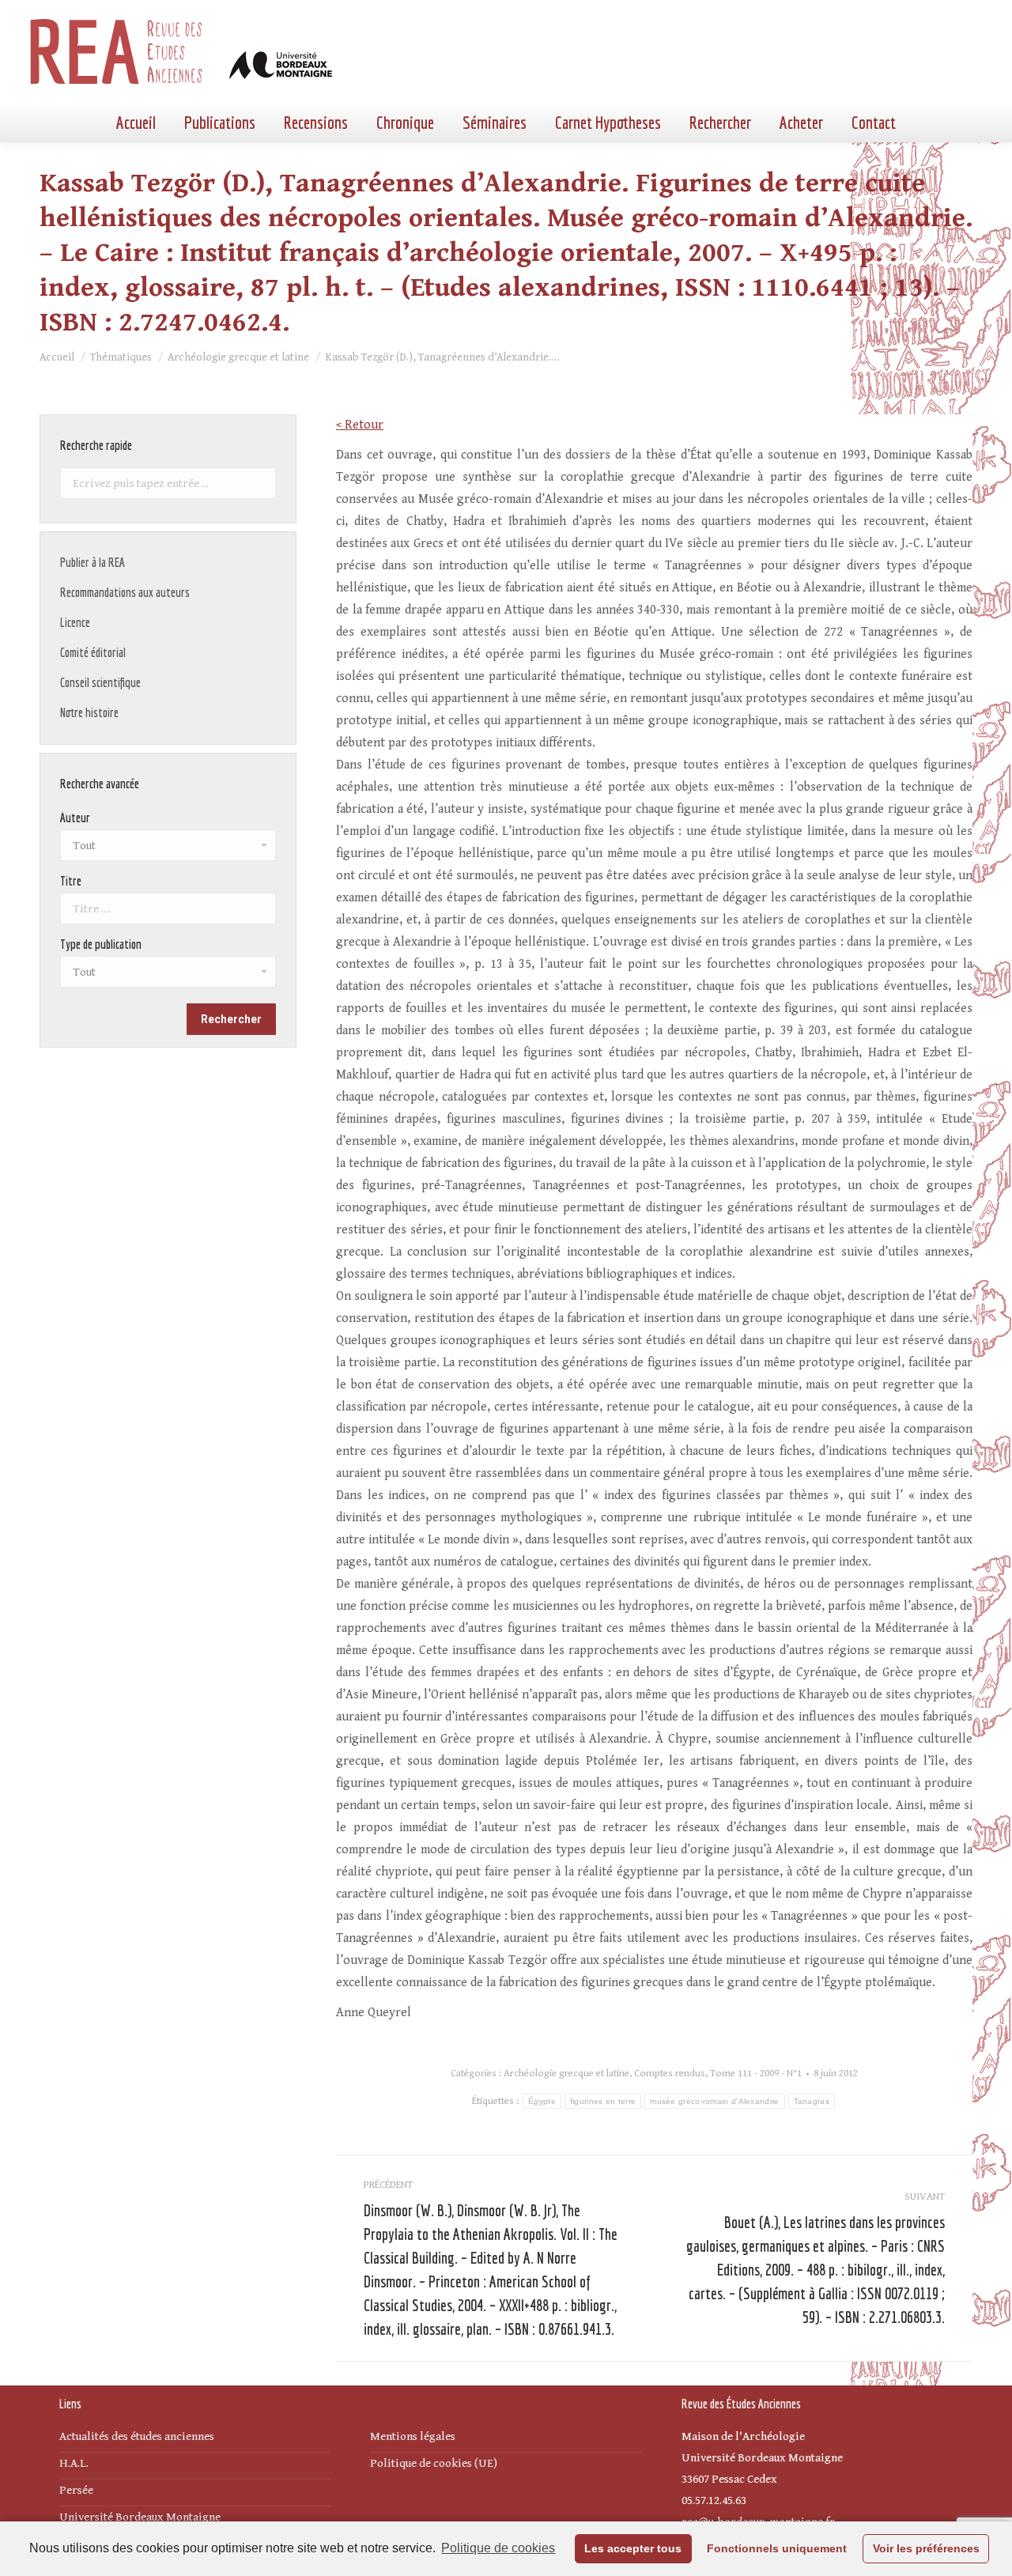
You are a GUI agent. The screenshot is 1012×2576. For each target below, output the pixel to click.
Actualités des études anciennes (137, 2436)
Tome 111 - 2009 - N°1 (756, 2074)
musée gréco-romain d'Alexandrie (714, 2101)
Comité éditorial (93, 652)
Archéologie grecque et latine (566, 2074)
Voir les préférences (926, 2548)
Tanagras (812, 2101)
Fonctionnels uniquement (777, 2548)
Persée (76, 2490)
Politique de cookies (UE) (434, 2463)
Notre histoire (89, 712)
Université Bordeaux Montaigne (140, 2517)
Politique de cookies (498, 2548)
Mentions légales (413, 2436)
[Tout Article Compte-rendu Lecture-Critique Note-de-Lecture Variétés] (168, 976)
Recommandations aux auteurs (125, 592)
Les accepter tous (633, 2548)
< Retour (360, 425)
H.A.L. (74, 2463)
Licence (75, 622)
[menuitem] (136, 123)
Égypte (542, 2101)
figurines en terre (603, 2101)
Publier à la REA (93, 562)
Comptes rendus (670, 2074)
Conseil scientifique (100, 682)
